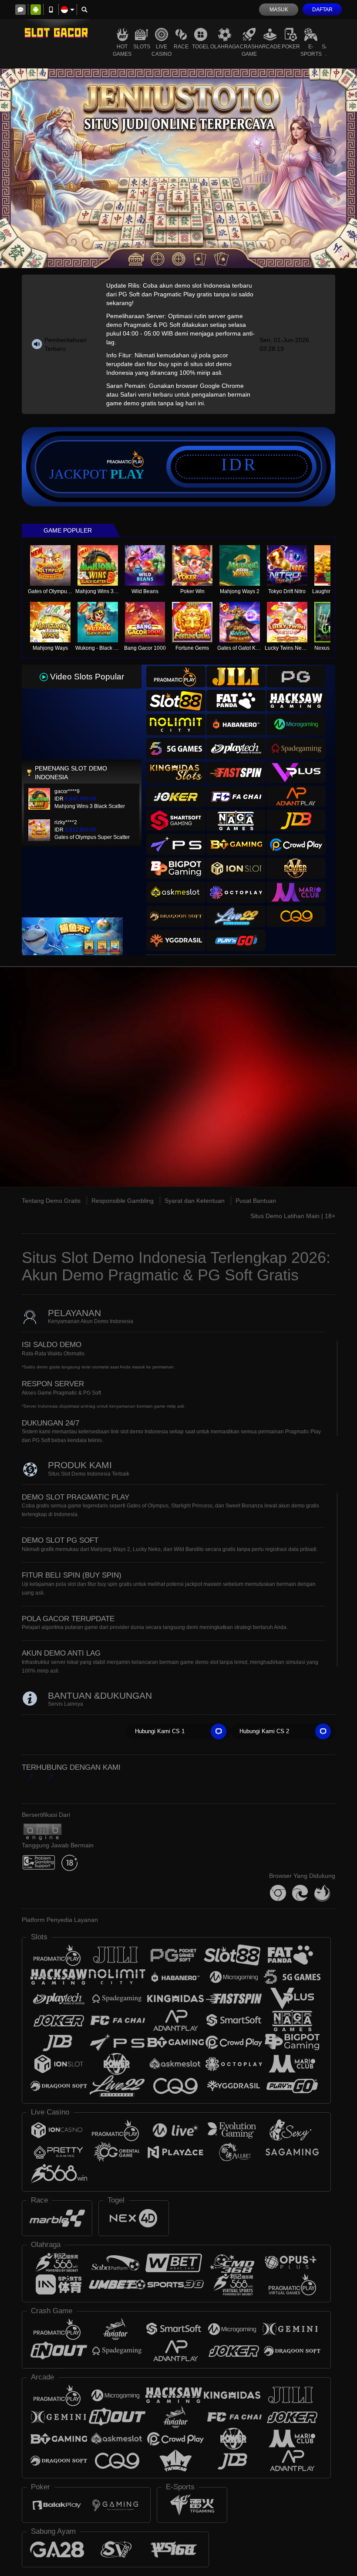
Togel (201, 47)
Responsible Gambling (123, 1201)
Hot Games (122, 50)
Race (181, 47)
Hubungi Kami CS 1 (160, 1731)
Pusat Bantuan (256, 1201)
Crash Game (249, 50)
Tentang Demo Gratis (51, 1201)
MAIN (56, 566)
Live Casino (162, 50)
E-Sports (311, 50)
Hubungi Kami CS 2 (264, 1731)
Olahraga (225, 47)
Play (127, 474)
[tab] (176, 677)
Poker (291, 47)
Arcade (270, 47)
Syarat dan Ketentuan (195, 1201)
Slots (142, 47)
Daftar (322, 10)
